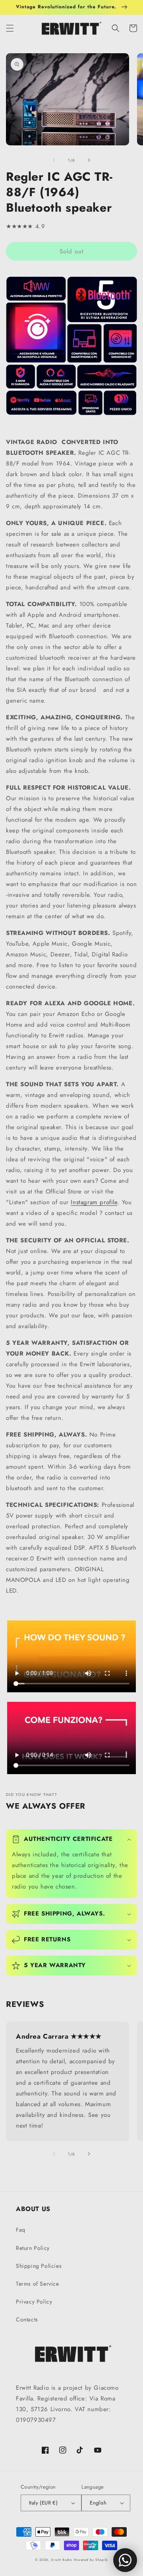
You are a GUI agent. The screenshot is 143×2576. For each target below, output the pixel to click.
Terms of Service (38, 2284)
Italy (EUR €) (43, 2503)
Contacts (27, 2319)
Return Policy (33, 2248)
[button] (10, 28)
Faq (21, 2230)
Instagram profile (94, 1202)
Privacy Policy (34, 2302)
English (98, 2503)
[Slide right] (89, 160)
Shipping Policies (39, 2266)
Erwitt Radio (62, 2560)
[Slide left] (54, 160)
